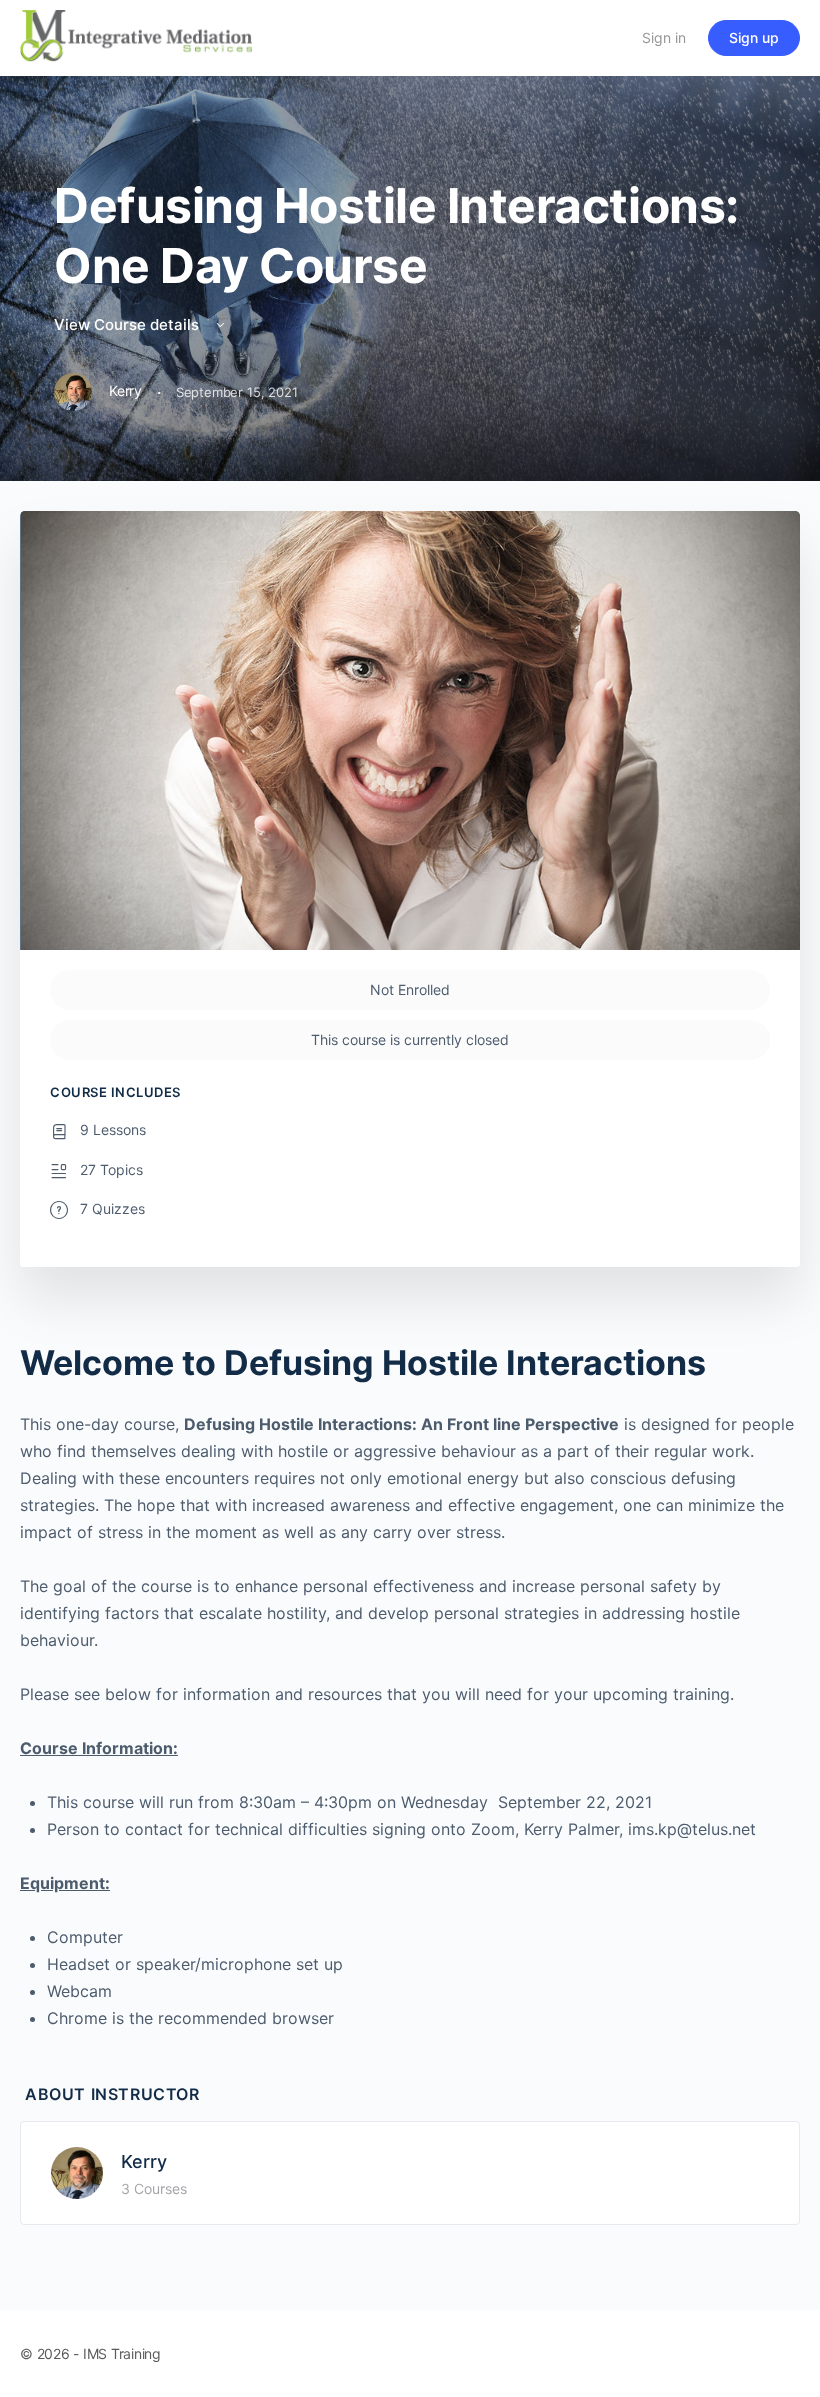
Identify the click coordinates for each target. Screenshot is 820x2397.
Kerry (144, 2161)
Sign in (664, 37)
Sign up (754, 37)
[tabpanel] (410, 1687)
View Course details (128, 324)
